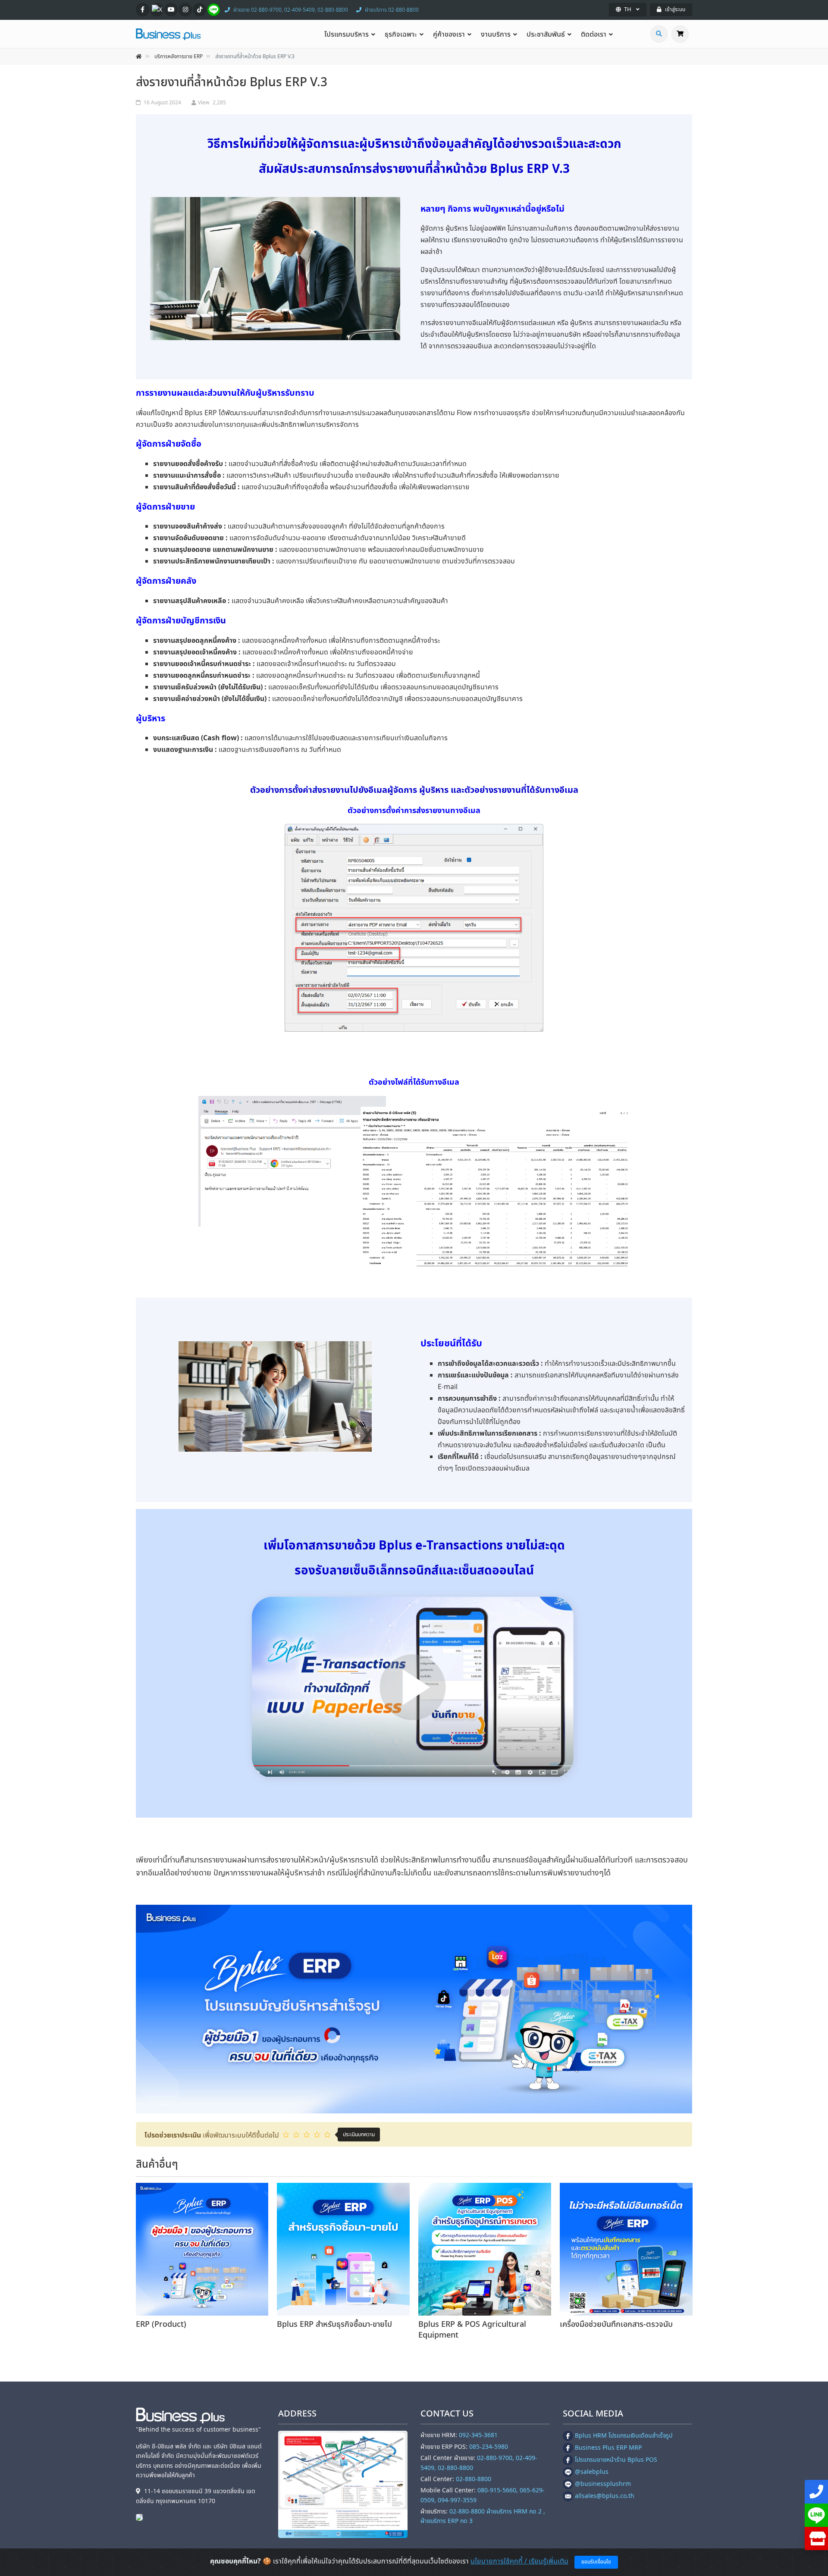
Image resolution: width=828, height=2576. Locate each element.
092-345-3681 (478, 2435)
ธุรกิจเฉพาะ (401, 34)
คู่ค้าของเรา (449, 34)
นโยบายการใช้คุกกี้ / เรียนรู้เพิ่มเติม (519, 2561)
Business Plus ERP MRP (608, 2448)
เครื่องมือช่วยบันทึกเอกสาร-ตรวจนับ (616, 2324)
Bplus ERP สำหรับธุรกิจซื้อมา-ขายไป (334, 2324)
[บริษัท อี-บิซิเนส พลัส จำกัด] (141, 2517)
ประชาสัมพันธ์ (546, 34)
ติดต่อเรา (594, 34)
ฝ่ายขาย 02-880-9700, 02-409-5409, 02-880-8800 (291, 10)
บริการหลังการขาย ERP (179, 56)
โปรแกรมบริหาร (347, 34)
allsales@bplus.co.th (605, 2496)
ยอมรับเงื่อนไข (596, 2562)
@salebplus (592, 2472)
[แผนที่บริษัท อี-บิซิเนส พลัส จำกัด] (343, 2484)
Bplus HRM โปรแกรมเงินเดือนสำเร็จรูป (624, 2436)
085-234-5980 (489, 2447)
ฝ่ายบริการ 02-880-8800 (392, 10)
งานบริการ (496, 34)
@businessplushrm (603, 2484)
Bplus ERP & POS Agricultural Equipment (472, 2330)
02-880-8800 (474, 2479)
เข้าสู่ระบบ (675, 9)
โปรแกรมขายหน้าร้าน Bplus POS (616, 2460)
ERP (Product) (161, 2324)
